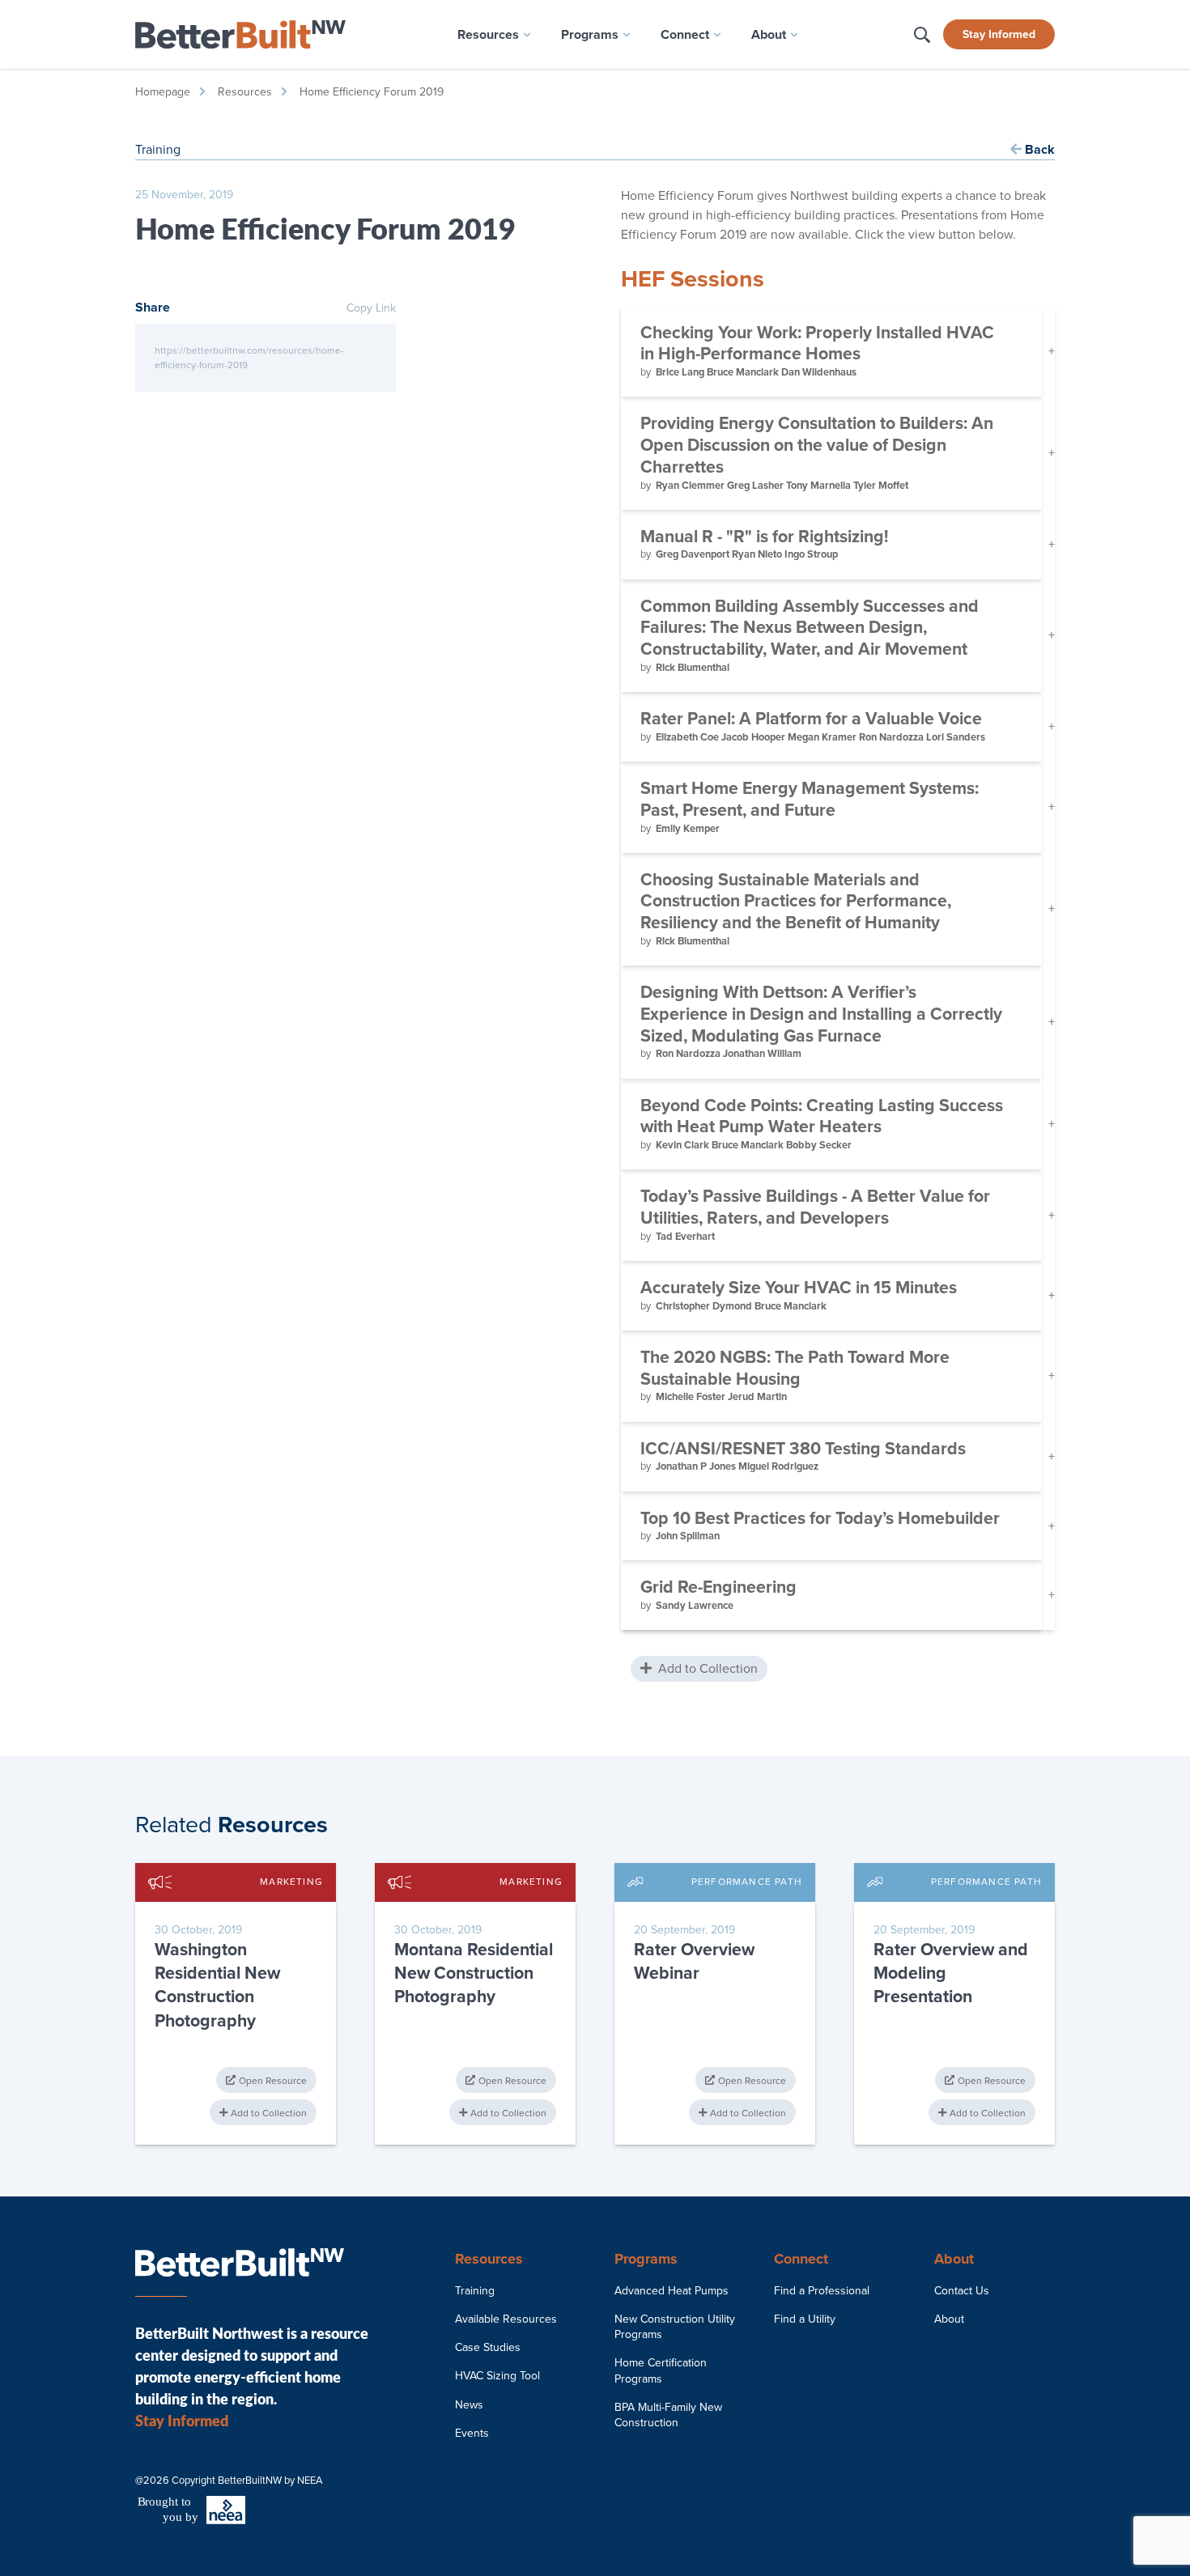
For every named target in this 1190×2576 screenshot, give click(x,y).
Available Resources (506, 2319)
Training (475, 2291)
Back (1038, 150)
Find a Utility (805, 2319)
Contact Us (962, 2291)
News (469, 2405)
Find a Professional (822, 2291)
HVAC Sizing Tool (497, 2376)
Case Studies (488, 2347)
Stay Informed (999, 34)
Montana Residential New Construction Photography (474, 1973)
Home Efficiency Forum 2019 (372, 92)
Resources (245, 92)
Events (472, 2433)
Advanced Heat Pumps (671, 2291)
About (949, 2319)
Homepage (163, 92)
